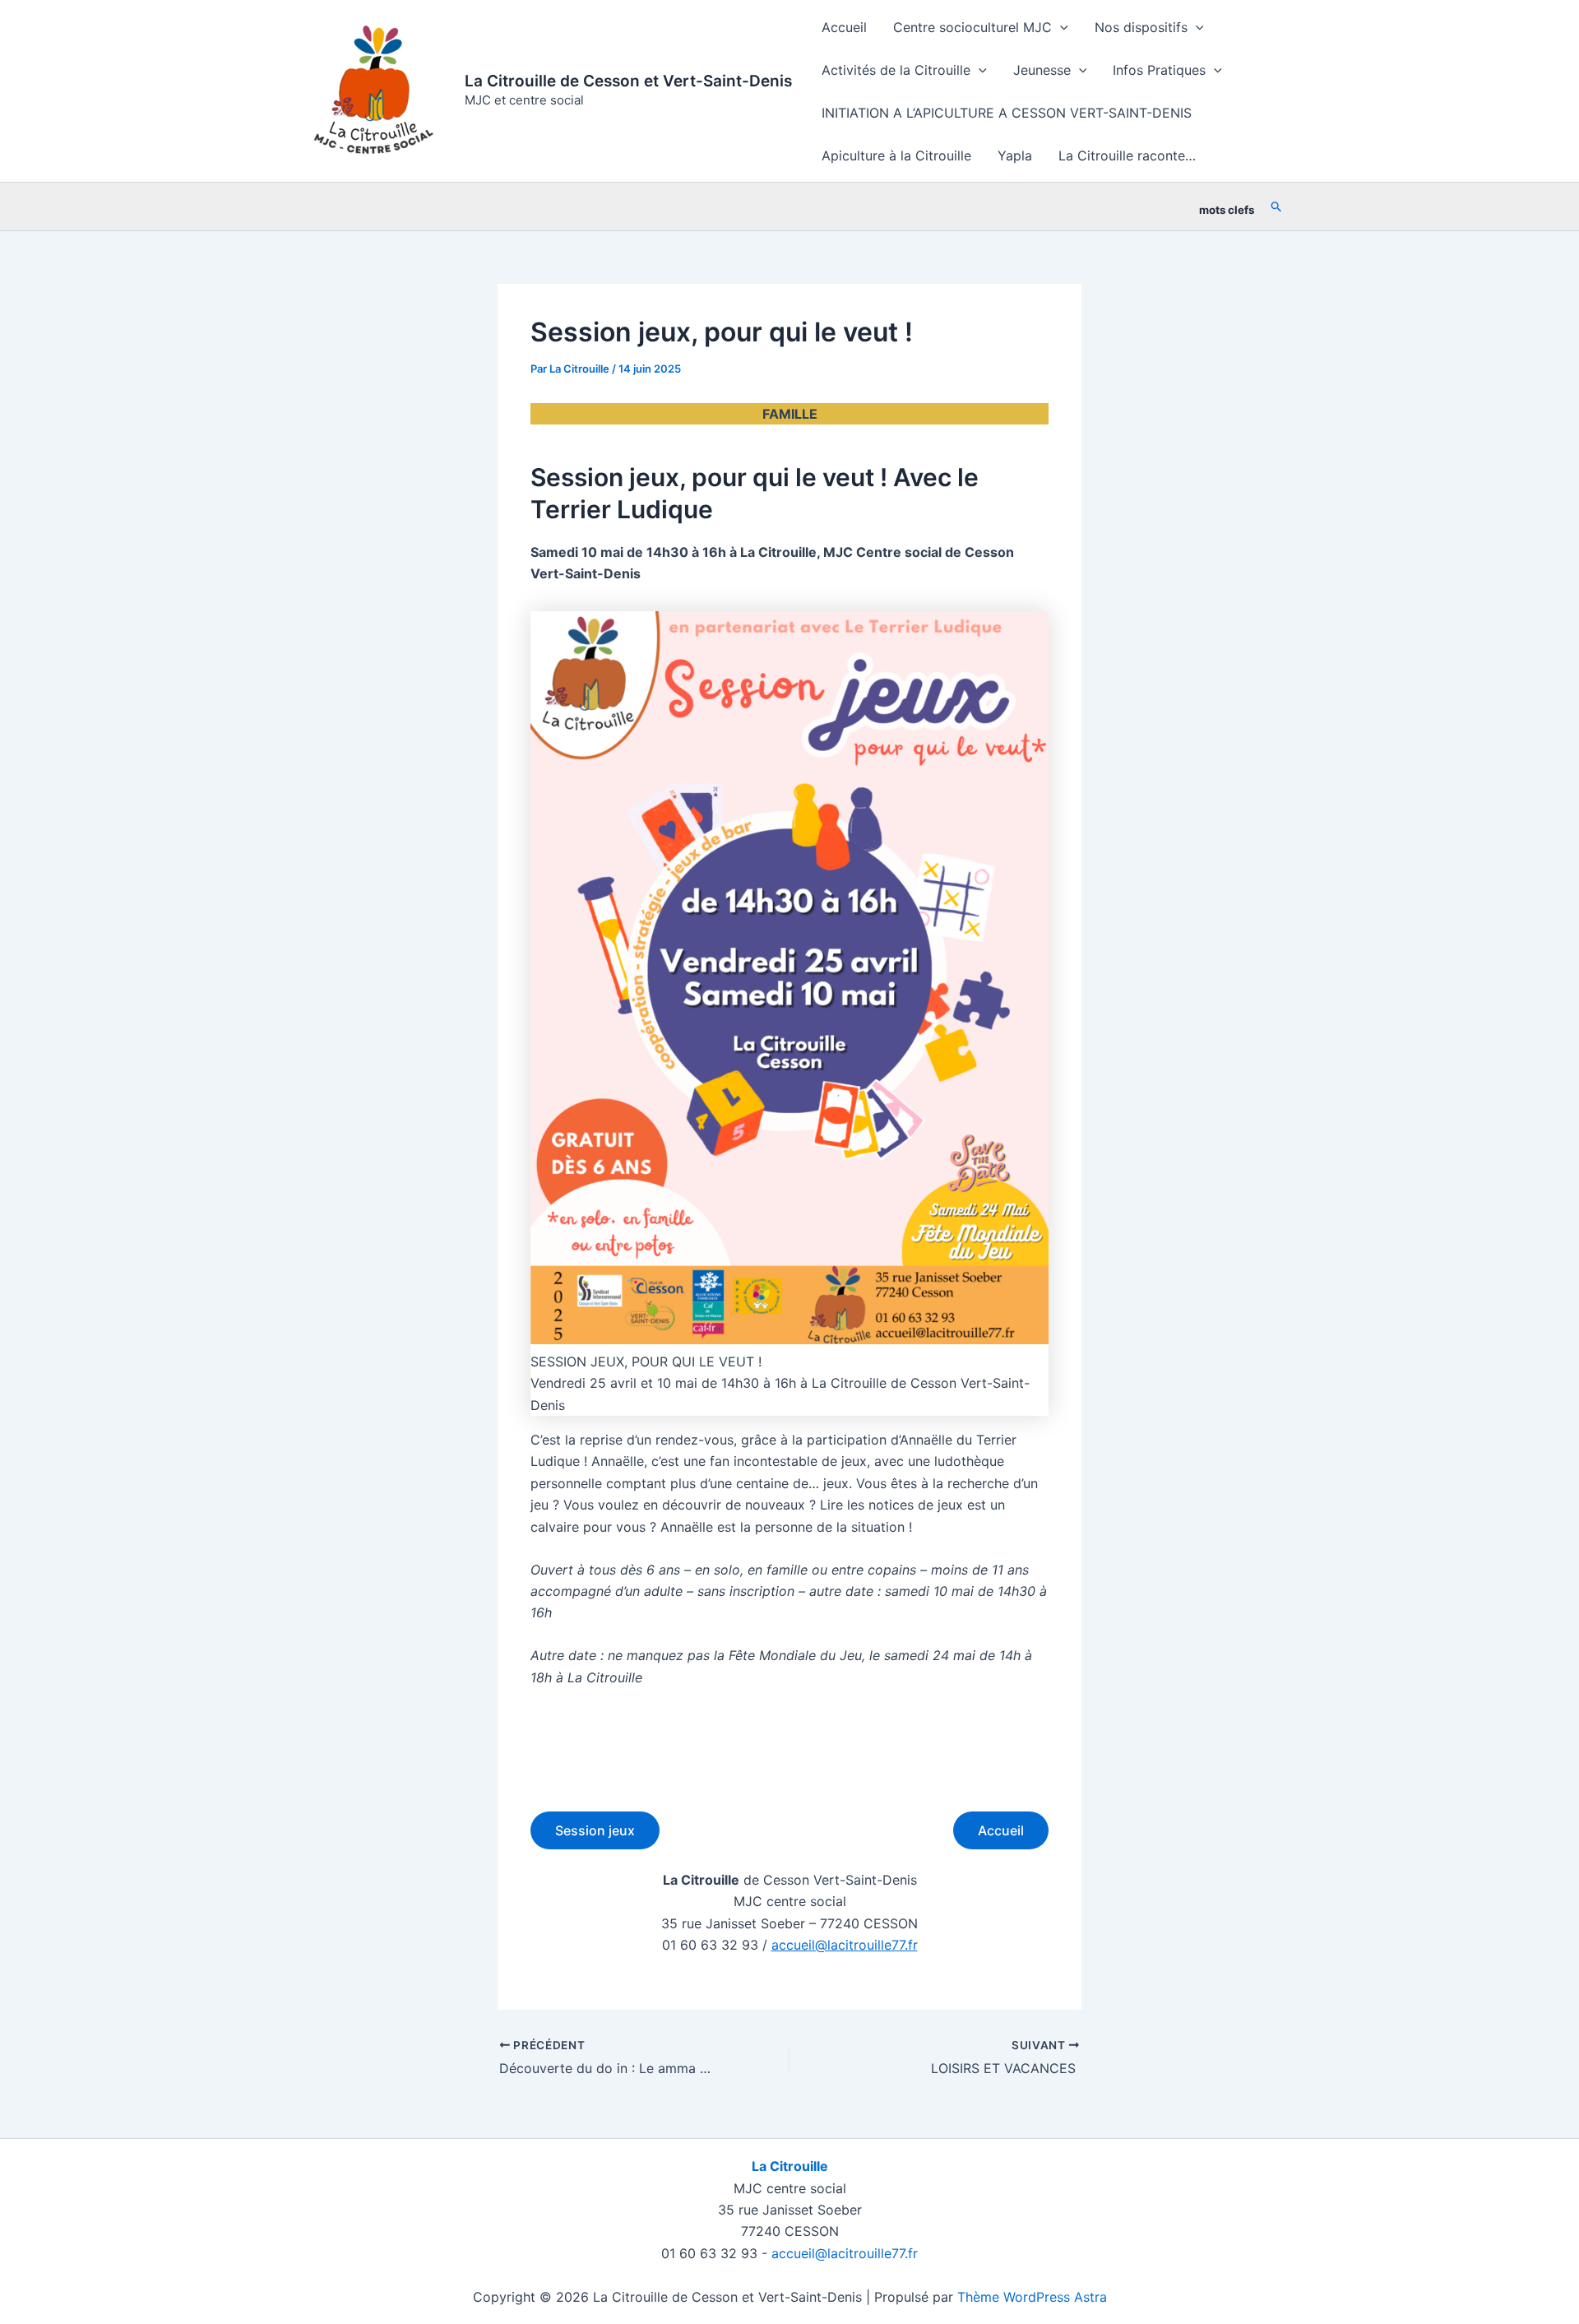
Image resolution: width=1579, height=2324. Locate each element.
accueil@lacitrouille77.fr (845, 1945)
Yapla (1015, 155)
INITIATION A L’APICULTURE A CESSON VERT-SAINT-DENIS (1007, 113)
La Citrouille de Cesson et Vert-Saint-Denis (628, 81)
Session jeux (595, 1830)
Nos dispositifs (1141, 27)
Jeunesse (1042, 70)
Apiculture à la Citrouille (896, 155)
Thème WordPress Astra (1032, 2297)
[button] (1060, 27)
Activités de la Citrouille (896, 70)
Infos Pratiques (1159, 70)
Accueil (844, 27)
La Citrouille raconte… (1127, 155)
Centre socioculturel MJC (972, 27)
